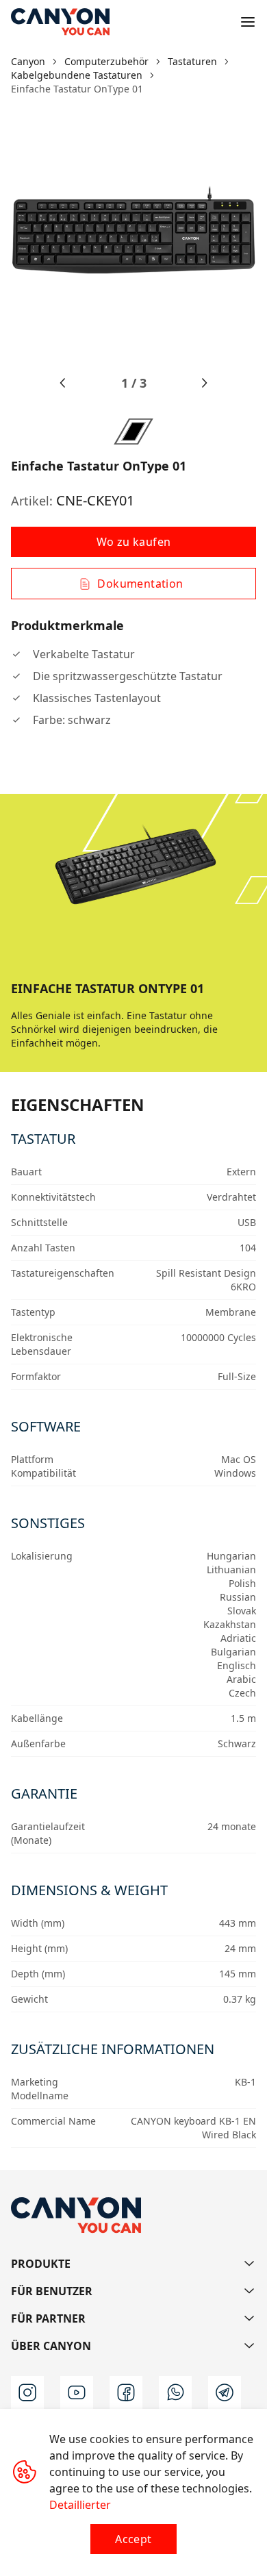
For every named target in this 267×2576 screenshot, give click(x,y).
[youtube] (77, 2392)
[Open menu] (248, 22)
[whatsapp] (175, 2392)
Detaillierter (80, 2505)
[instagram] (27, 2392)
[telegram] (225, 2392)
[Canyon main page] (60, 22)
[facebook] (126, 2392)
